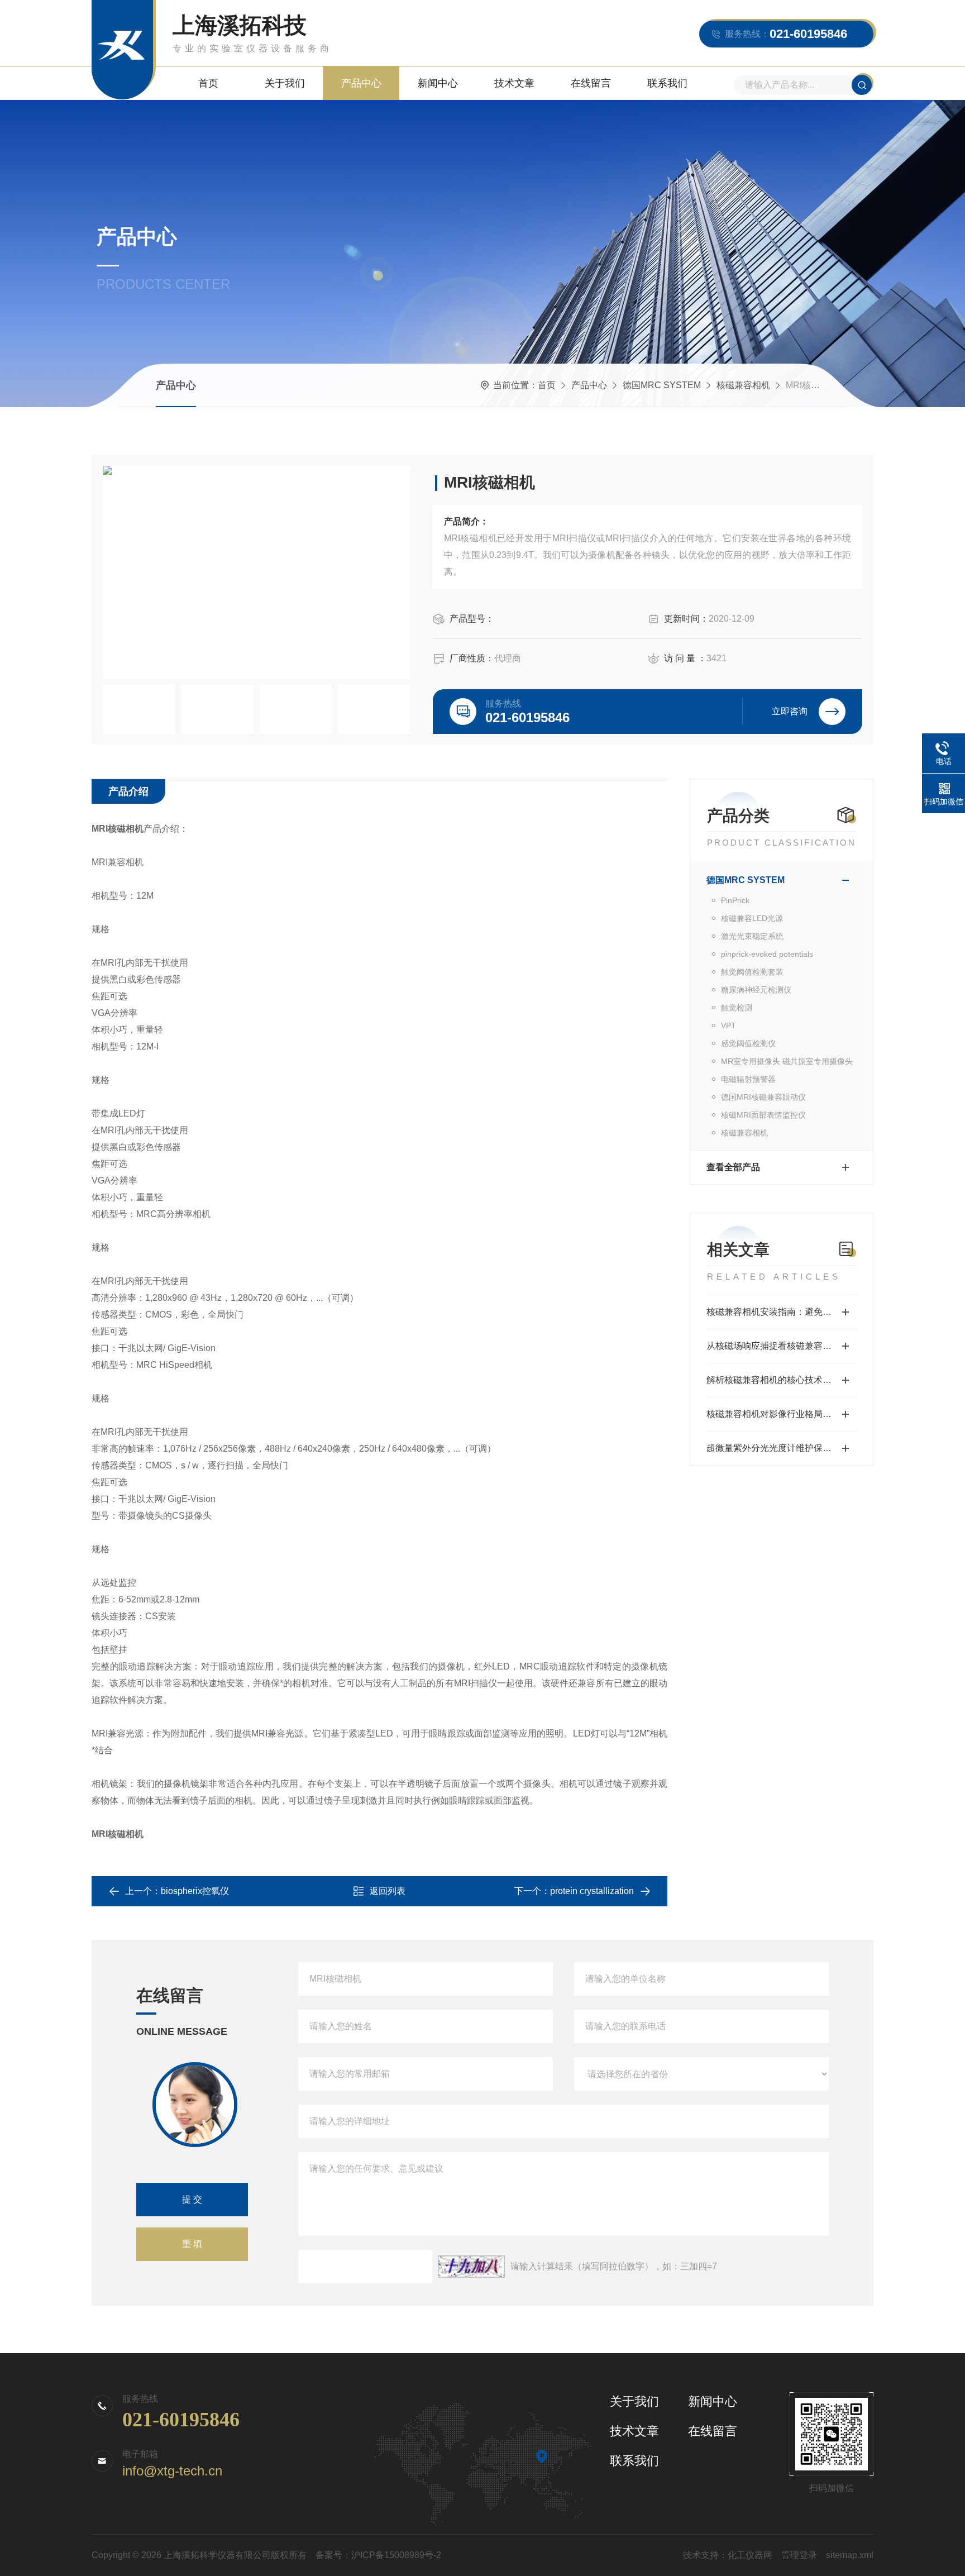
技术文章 (514, 83)
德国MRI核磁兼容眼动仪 (763, 1097)
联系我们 (667, 83)
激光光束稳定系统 (752, 936)
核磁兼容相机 (743, 385)
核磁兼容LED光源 (752, 918)
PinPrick (735, 900)
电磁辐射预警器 (748, 1079)
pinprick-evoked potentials (767, 954)
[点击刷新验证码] (471, 2267)
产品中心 (361, 83)
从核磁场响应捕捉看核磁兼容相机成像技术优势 (782, 1346)
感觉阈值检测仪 (748, 1043)
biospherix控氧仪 (195, 1891)
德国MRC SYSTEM (662, 385)
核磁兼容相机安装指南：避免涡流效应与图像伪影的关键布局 (782, 1312)
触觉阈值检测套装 (752, 972)
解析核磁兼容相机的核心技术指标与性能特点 (782, 1380)
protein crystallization (592, 1891)
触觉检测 (737, 1008)
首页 (208, 83)
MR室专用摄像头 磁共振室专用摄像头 (787, 1061)
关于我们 (285, 83)
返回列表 (388, 1891)
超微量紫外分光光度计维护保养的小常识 (782, 1448)
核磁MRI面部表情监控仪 (763, 1115)
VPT (728, 1025)
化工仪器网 (750, 2555)
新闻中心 (438, 83)
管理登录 (799, 2555)
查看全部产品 (733, 1167)
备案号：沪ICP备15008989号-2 (378, 2555)
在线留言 (591, 83)
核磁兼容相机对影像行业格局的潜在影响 (782, 1414)
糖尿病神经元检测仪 (756, 990)
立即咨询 (790, 711)
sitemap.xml (850, 2555)
